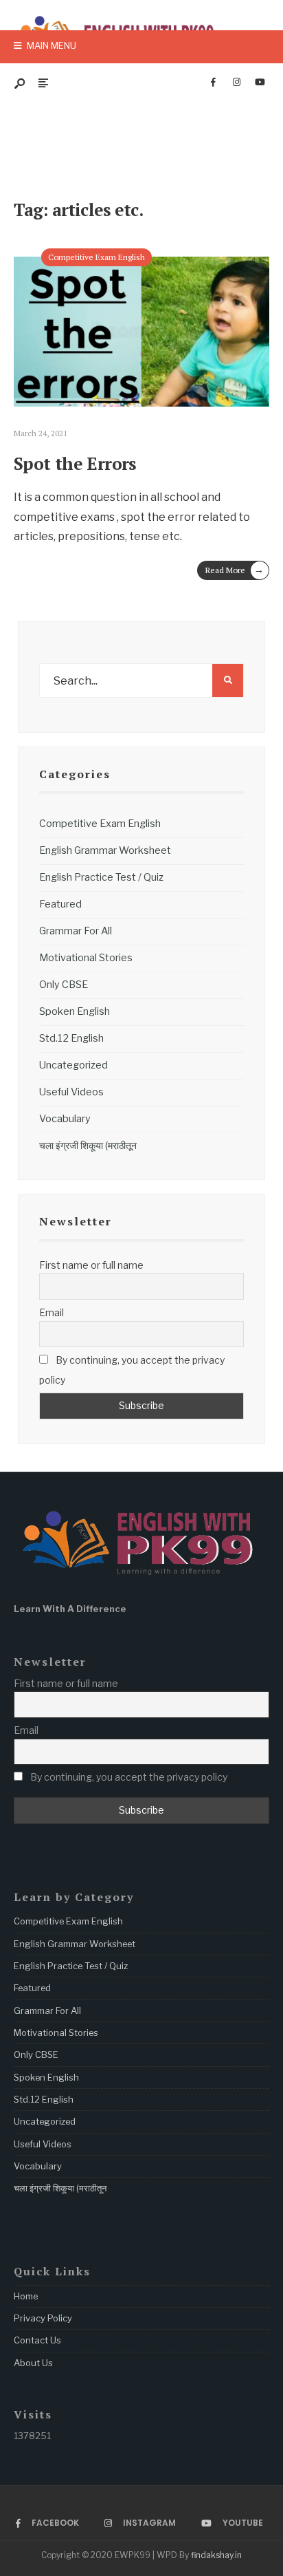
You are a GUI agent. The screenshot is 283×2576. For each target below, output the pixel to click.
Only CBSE (64, 985)
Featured (60, 904)
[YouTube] (260, 83)
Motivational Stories (86, 958)
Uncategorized (73, 1065)
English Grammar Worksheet (105, 850)
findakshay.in (216, 2555)
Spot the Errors (75, 463)
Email (52, 1312)
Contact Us (37, 2340)
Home (26, 2296)
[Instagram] (236, 83)
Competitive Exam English (97, 257)
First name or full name (91, 1265)
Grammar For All (76, 931)
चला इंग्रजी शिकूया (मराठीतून (88, 1146)
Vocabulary (65, 1119)
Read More (235, 569)
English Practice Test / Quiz (101, 877)
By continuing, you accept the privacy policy (132, 1370)
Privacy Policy (43, 2318)
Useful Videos (71, 1092)
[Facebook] (213, 83)
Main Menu (50, 45)
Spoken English (75, 1011)
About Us (33, 2363)
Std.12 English (71, 1038)
